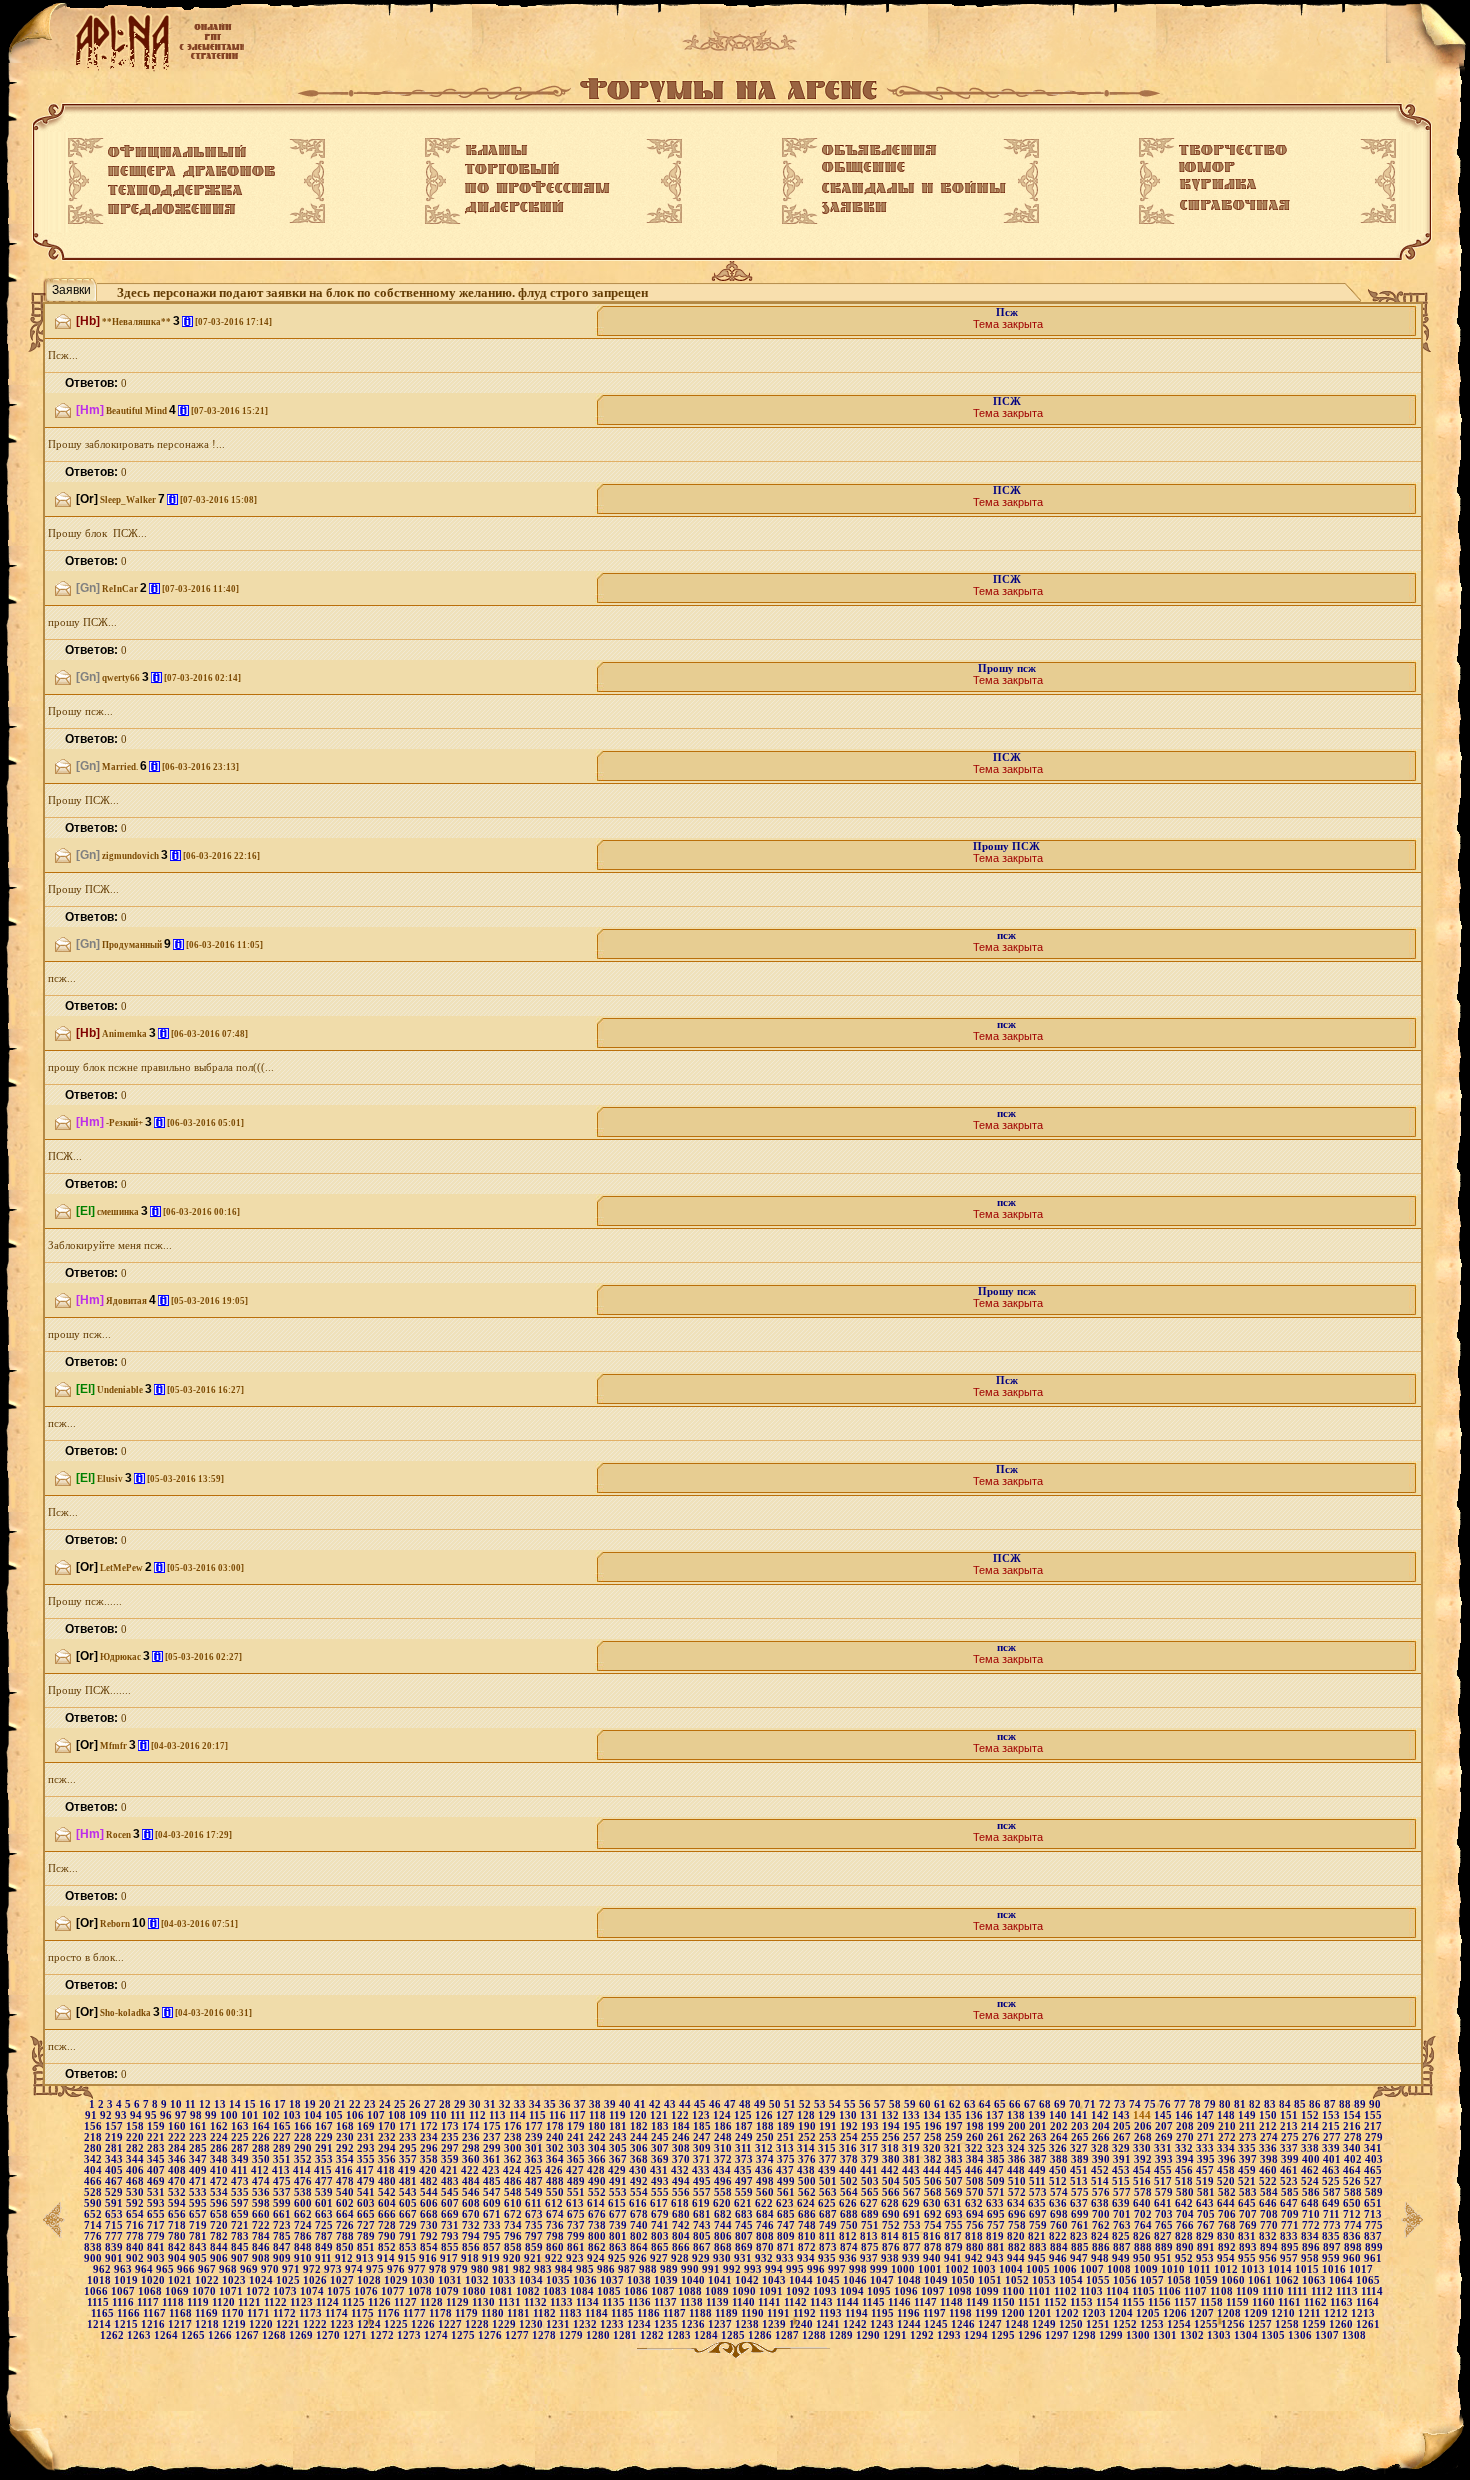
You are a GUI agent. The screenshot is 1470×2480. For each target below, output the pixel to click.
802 (640, 2236)
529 (115, 2192)
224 (220, 2137)
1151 (1031, 2302)
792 (430, 2236)
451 (1080, 2170)
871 (787, 2247)
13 (221, 2104)
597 (241, 2203)
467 (115, 2181)
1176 (390, 2313)
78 (1196, 2104)
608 (472, 2203)
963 (124, 2269)
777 (115, 2236)
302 (556, 2148)
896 (1312, 2247)
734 (514, 2225)
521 (1248, 2181)
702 (1144, 2214)
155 (1373, 2115)
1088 (691, 2291)
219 (115, 2137)
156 (94, 2126)
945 (1038, 2258)
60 (926, 2104)
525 (1332, 2181)
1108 (1223, 2291)
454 (1143, 2170)
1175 (364, 2313)
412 (261, 2170)
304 (598, 2148)
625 (828, 2203)
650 (1353, 2203)
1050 (964, 2280)
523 (1290, 2181)
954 (1227, 2258)
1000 (904, 2269)
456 (1185, 2170)
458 (1227, 2170)
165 (283, 2126)
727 (367, 2225)
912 (345, 2258)
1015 (1308, 2269)
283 (157, 2148)
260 (976, 2137)
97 (182, 2115)
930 (723, 2258)
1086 (637, 2291)
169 (367, 2126)
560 (766, 2192)
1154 (1109, 2302)
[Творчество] (1233, 150)
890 (1186, 2247)
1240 (802, 2324)
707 (1249, 2214)
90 (1375, 2104)
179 (577, 2126)
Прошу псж (1007, 668)
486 (514, 2181)
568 (934, 2192)
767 (1207, 2225)
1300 (1139, 2335)
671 (493, 2214)
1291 (896, 2335)
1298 (1085, 2335)
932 (765, 2258)
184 (682, 2126)
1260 (1342, 2324)
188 (766, 2126)
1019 (127, 2280)
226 (262, 2137)
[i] (187, 321)
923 (576, 2258)
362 (514, 2159)
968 (229, 2269)
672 (514, 2214)
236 (472, 2137)
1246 (964, 2324)
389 (1081, 2159)
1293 (950, 2335)
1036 (586, 2280)
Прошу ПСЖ (1006, 846)
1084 (583, 2291)
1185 (624, 2313)
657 (199, 2214)
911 (325, 2258)
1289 (842, 2335)
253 (829, 2137)
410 (220, 2170)
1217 (181, 2324)
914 (387, 2258)
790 (388, 2236)
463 (1332, 2170)
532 (178, 2192)
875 (871, 2247)
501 (829, 2181)
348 (220, 2159)
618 (681, 2203)
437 (786, 2170)
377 (829, 2159)
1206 (1176, 2313)
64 (986, 2104)
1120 (225, 2302)
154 (1353, 2115)
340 (1353, 2148)
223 (199, 2137)
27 (431, 2104)
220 (136, 2137)
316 (849, 2148)
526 (1353, 2181)
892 (1228, 2247)
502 (850, 2181)
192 (850, 2126)
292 (346, 2148)
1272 (383, 2335)
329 (1122, 2148)
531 (157, 2192)
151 (1290, 2115)
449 (1038, 2170)
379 (871, 2159)
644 (1227, 2203)
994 (775, 2269)
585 (1291, 2192)
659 (241, 2214)
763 (1123, 2225)
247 (703, 2137)
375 (787, 2159)
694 (976, 2214)
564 (850, 2192)
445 (954, 2170)
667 (409, 2214)
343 (115, 2159)
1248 (1018, 2324)
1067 (124, 2291)
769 (1249, 2225)
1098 (961, 2291)
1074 (313, 2291)
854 (430, 2247)
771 (1291, 2225)
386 (1018, 2159)
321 (954, 2148)
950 (1143, 2258)
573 (1039, 2192)
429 (618, 2170)
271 (1207, 2137)
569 (955, 2192)
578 (1144, 2192)
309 (703, 2148)
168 (346, 2126)
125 (744, 2115)
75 (1151, 2104)
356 (388, 2159)
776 (94, 2236)
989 (670, 2269)
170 (388, 2126)
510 (1018, 2181)
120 (639, 2115)
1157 (1187, 2302)
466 (94, 2181)
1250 (1072, 2324)
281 (115, 2148)
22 (356, 2104)
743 (703, 2225)
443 (912, 2170)
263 (1039, 2137)
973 (334, 2269)
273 (1249, 2137)
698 (1060, 2214)
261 (997, 2137)
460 (1269, 2170)
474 (262, 2181)
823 (1080, 2236)
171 (409, 2126)
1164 (1367, 2302)
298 (472, 2148)
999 (880, 2269)
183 (661, 2126)
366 (598, 2159)
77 (1181, 2104)
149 (1248, 2115)
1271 (356, 2335)
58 (896, 2104)
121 (660, 2115)
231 (367, 2137)
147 (1206, 2115)
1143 (823, 2302)
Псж (1007, 312)
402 (1354, 2159)
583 (1249, 2192)
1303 (1220, 2335)
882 (1018, 2247)
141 (1080, 2115)
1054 (1072, 2280)
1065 (1368, 2280)
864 (640, 2247)
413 (282, 2170)
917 (450, 2258)
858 (514, 2247)
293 (367, 2148)
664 (346, 2214)
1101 (1041, 2291)
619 (702, 2203)
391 (1123, 2159)
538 (304, 2192)
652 (94, 2214)
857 (493, 2247)
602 (346, 2203)
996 (817, 2269)
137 (996, 2115)
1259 (1315, 2324)
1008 (1120, 2269)
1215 (127, 2324)
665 (367, 2214)
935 (828, 2258)
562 (808, 2192)
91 (92, 2115)
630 (933, 2203)
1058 (1180, 2280)
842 (178, 2247)
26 (416, 2104)
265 (1081, 2137)
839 (115, 2247)
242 (598, 2137)
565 (871, 2192)
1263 (140, 2335)
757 (997, 2225)
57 (881, 2104)
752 (892, 2225)
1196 (910, 2313)
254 (850, 2137)
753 (913, 2225)
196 (934, 2126)
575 (1081, 2192)
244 (640, 2137)
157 (115, 2126)
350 (262, 2159)
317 (870, 2148)
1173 (312, 2313)
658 (220, 2214)
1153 (1083, 2302)
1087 (664, 2291)
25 (401, 2104)
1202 (1068, 2313)
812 (849, 2236)
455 (1164, 2170)
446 (975, 2170)
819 (996, 2236)
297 (451, 2148)
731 (451, 2225)
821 (1038, 2236)
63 (971, 2104)
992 (733, 2269)
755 (955, 2225)
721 (241, 2225)
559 (745, 2192)
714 (94, 2225)
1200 (1014, 2313)
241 (577, 2137)
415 (324, 2170)
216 (1353, 2126)
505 (913, 2181)
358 (430, 2159)
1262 (113, 2335)
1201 (1041, 2313)
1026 (316, 2280)
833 (1290, 2236)
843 (199, 2247)
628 (891, 2203)
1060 (1234, 2280)
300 (514, 2148)
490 (598, 2181)
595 (199, 2203)
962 (103, 2269)
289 (283, 2148)
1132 (537, 2302)
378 (850, 2159)
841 (157, 2247)
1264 (167, 2335)
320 (933, 2148)
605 (409, 2203)
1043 (775, 2280)
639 (1122, 2203)
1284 (707, 2335)
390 (1102, 2159)
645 (1248, 2203)
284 (178, 2148)
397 (1249, 2159)
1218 (208, 2324)
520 (1227, 2181)
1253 (1153, 2324)
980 (481, 2269)
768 (1228, 2225)
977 (418, 2269)
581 (1207, 2192)
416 (345, 2170)
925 (618, 2258)
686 (808, 2214)
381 (913, 2159)
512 (1059, 2181)
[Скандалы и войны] (914, 188)
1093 (826, 2291)
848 (304, 2247)
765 (1165, 2225)
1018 (100, 2280)
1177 (416, 2313)
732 (472, 2225)
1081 (502, 2291)
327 (1080, 2148)
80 (1226, 2104)
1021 (181, 2280)
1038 (640, 2280)
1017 (1361, 2269)
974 (355, 2269)
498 (766, 2181)
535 (241, 2192)
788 (346, 2236)
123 (702, 2115)
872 (808, 2247)
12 (206, 2104)
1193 (832, 2313)
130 (849, 2115)
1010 (1174, 2269)
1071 (232, 2291)
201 (1039, 2126)
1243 (883, 2324)
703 (1165, 2214)
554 (640, 2192)
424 (513, 2170)
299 (493, 2148)
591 (115, 2203)
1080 (475, 2291)
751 (871, 2225)
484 (472, 2181)
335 (1248, 2148)
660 (262, 2214)
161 (199, 2126)
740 (640, 2225)
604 (388, 2203)
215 (1332, 2126)
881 (997, 2247)
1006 (1066, 2269)
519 (1206, 2181)
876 (892, 2247)
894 (1270, 2247)
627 (870, 2203)
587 (1333, 2192)
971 (292, 2269)
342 (94, 2159)
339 (1332, 2148)
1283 (680, 2335)
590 (94, 2203)
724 (304, 2225)
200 (1018, 2126)
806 (724, 2236)
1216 (154, 2324)
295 (409, 2148)
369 (661, 2159)
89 (1361, 2104)
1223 (343, 2324)
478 (346, 2181)
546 (472, 2192)
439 (828, 2170)
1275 (464, 2335)
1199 (988, 2313)
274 (1270, 2137)
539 (325, 2192)
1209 (1257, 2313)
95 (152, 2115)
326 (1059, 2148)
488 (556, 2181)
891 (1207, 2247)
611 (535, 2203)
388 (1060, 2159)
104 (314, 2115)
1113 (1348, 2291)
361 (493, 2159)
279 (1374, 2137)
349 (241, 2159)
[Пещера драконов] (191, 172)
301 (535, 2148)
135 (954, 2115)
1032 (478, 2280)
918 (471, 2258)
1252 (1126, 2324)
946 (1059, 2258)
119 (619, 2115)
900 (94, 2258)
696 (1018, 2214)
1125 (355, 2302)
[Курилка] (1218, 185)
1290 (869, 2335)
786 (304, 2236)
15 (251, 2104)
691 (913, 2214)
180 (598, 2126)
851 (367, 2247)
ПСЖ (1007, 401)
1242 (856, 2324)
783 (241, 2236)
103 (293, 2115)
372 (724, 2159)
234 (430, 2137)
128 (807, 2115)
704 (1186, 2214)
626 (849, 2203)
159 (157, 2126)
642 (1185, 2203)
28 (446, 2104)
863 (619, 2247)
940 (933, 2258)
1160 (1265, 2302)
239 (535, 2137)
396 (1228, 2159)
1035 (559, 2280)
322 (975, 2148)
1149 (979, 2302)
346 (178, 2159)
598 (262, 2203)
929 (702, 2258)
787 (325, 2236)
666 (388, 2214)
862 (598, 2247)
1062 (1288, 2280)
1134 (589, 2302)
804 (682, 2236)
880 (976, 2247)
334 (1227, 2148)
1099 (988, 2291)
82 (1256, 2104)
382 (934, 2159)
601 (325, 2203)
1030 (424, 2280)
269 (1165, 2137)
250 (766, 2137)
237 (493, 2137)
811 (829, 2236)
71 (1091, 2104)
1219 (235, 2324)
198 (976, 2126)
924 (597, 2258)
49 (761, 2104)
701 (1123, 2214)
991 (712, 2269)
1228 (478, 2324)
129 (828, 2115)
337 (1290, 2148)
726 (346, 2225)
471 (199, 2181)
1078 (421, 2291)
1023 (235, 2280)
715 (115, 2225)
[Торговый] (512, 168)
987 (628, 2269)
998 (859, 2269)
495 (703, 2181)
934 (807, 2258)
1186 (650, 2313)
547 (493, 2192)
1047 (883, 2280)
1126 (381, 2302)
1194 (858, 2313)
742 (682, 2225)
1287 (788, 2335)
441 (870, 2170)
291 (325, 2148)
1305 (1274, 2335)
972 (313, 2269)
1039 (667, 2280)
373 (745, 2159)
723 (283, 2225)
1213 (1363, 2313)
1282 (653, 2335)
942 (975, 2258)
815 (912, 2236)
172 (430, 2126)
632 (975, 2203)
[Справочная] (1234, 205)
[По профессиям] (537, 187)
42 (656, 2104)
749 (829, 2225)
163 (241, 2126)
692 (934, 2214)
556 (682, 2192)
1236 (694, 2324)
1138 (693, 2302)
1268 (275, 2335)
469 (157, 2181)
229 (325, 2137)
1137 (667, 2302)
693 (955, 2214)
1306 (1301, 2335)
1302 (1193, 2335)
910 (304, 2258)
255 (871, 2137)
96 (167, 2115)
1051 (991, 2280)
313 (786, 2148)
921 (534, 2258)
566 (892, 2192)
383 (955, 2159)
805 (703, 2236)
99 (212, 2115)
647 (1290, 2203)
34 (536, 2104)
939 (912, 2258)
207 (1165, 2126)
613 (576, 2203)
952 (1185, 2258)
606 (430, 2203)
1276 (491, 2335)
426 (555, 2170)
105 (335, 2115)
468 (136, 2181)
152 (1311, 2115)
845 (241, 2247)
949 (1122, 2258)
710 (1312, 2214)
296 (430, 2148)
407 (157, 2170)
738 (598, 2225)
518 (1185, 2181)
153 (1332, 2115)
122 (681, 2115)
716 (136, 2225)
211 (1249, 2126)
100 (230, 2115)
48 (746, 2104)
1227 (451, 2324)
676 (598, 2214)
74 (1136, 2104)
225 (241, 2137)
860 (556, 2247)
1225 (397, 2324)
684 (766, 2214)
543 (409, 2192)
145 (1164, 2115)
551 (577, 2192)
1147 (927, 2302)
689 (871, 2214)
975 (376, 2269)
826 (1143, 2236)
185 (703, 2126)
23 (371, 2104)
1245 (937, 2324)
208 (1186, 2126)
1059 (1207, 2280)
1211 (1311, 2313)
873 (829, 2247)
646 (1269, 2203)
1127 (407, 2302)
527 (1373, 2181)
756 (976, 2225)
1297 (1058, 2335)
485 (493, 2181)
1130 (485, 2302)
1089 (718, 2291)
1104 (1119, 2291)
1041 (721, 2280)
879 (955, 2247)
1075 (340, 2291)
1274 (437, 2335)
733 (493, 2225)
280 (94, 2148)
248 (724, 2137)
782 (220, 2236)
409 (199, 2170)
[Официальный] (177, 152)
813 (870, 2236)
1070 (205, 2291)
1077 (394, 2291)
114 (519, 2115)
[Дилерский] (514, 207)
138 (1017, 2115)
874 (850, 2247)
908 (262, 2258)
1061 (1261, 2280)
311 (745, 2148)
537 (283, 2192)
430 (639, 2170)
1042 (748, 2280)
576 (1102, 2192)
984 (565, 2269)
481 (409, 2181)
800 (598, 2236)
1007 (1093, 2269)
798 (556, 2236)
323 (996, 2148)
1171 (260, 2313)
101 (251, 2115)
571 (997, 2192)
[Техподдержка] (175, 191)
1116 (124, 2302)
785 (283, 2236)
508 (976, 2181)
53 (821, 2104)
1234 (640, 2324)
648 (1311, 2203)
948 (1101, 2258)
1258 (1288, 2324)
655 (157, 2214)
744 (724, 2225)
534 (220, 2192)
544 (430, 2192)
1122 (277, 2302)
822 (1059, 2236)
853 (409, 2247)
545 (451, 2192)
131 (870, 2115)
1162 (1317, 2302)
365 (577, 2159)
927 (660, 2258)
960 (1353, 2258)
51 (791, 2104)
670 (472, 2214)
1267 (248, 2335)
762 (1102, 2225)
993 (754, 2269)
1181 (520, 2313)
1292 (923, 2335)
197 (955, 2126)
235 (451, 2137)
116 (559, 2115)
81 (1241, 2104)
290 (304, 2148)
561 (787, 2192)
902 (136, 2258)
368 (640, 2159)
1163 (1343, 2302)
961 (1373, 2258)
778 (136, 2236)
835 (1332, 2236)
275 (1291, 2137)
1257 (1261, 2324)
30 (476, 2104)
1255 (1207, 2324)
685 (787, 2214)
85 (1301, 2104)
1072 (259, 2291)
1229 (505, 2324)
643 (1206, 2203)
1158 (1213, 2302)
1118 (174, 2302)
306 (640, 2148)
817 (954, 2236)
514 (1101, 2181)
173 (451, 2126)
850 (346, 2247)
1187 (676, 2313)
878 (934, 2247)
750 (850, 2225)
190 (808, 2126)
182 (640, 2126)
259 (955, 2137)
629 (912, 2203)
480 (388, 2181)
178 (556, 2126)
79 (1211, 2104)
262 (1018, 2137)
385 (997, 2159)
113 (499, 2115)
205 (1123, 2126)
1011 (1201, 2269)
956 (1269, 2258)
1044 (802, 2280)
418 (387, 2170)
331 (1164, 2148)
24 (386, 2104)
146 (1185, 2115)
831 (1248, 2236)
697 (1039, 2214)
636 (1059, 2203)
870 (766, 2247)
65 (1001, 2104)
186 (724, 2126)
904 (178, 2258)
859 (535, 2247)
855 (451, 2247)
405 (115, 2170)
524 (1311, 2181)
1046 (856, 2280)
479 (367, 2181)
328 (1101, 2148)
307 (661, 2148)
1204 (1122, 2313)
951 (1164, 2258)
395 (1207, 2159)
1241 (829, 2324)
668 (430, 2214)
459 (1248, 2170)
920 (513, 2258)
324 (1017, 2148)
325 (1038, 2148)
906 (220, 2258)
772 (1312, 2225)
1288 (815, 2335)
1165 (104, 2313)
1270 (329, 2335)
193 (871, 2126)
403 (1374, 2159)
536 (262, 2192)
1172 (286, 2313)
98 (197, 2115)
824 (1101, 2236)
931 (744, 2258)
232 (388, 2137)
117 (579, 2115)
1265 (194, 2335)
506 (934, 2181)
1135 (615, 2302)
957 (1290, 2258)
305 (619, 2148)
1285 (734, 2335)
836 (1353, 2236)
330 (1143, 2148)
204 (1102, 2126)
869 (745, 2247)
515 (1122, 2181)
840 (136, 2247)
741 (661, 2225)
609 (493, 2203)
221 (157, 2137)
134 (933, 2115)
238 (514, 2137)
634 (1017, 2203)
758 (1018, 2225)
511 (1039, 2181)
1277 (518, 2335)
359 (451, 2159)
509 (997, 2181)
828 (1185, 2236)
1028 (370, 2280)
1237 (721, 2324)
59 (911, 2104)
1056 (1126, 2280)
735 (535, 2225)
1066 (97, 2291)
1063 (1315, 2280)
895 (1291, 2247)
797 (535, 2236)
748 (808, 2225)
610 (514, 2203)
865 (661, 2247)
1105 (1145, 2291)
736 (556, 2225)
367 (619, 2159)
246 (682, 2137)
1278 (545, 2335)
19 (311, 2104)
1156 (1161, 2302)
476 (304, 2181)
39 (611, 2104)
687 (829, 2214)
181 (619, 2126)
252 (808, 2137)
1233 (613, 2324)
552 (598, 2192)
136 (975, 2115)
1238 (748, 2324)
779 (157, 2236)
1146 (901, 2302)
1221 (289, 2324)
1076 (367, 2291)
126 (765, 2115)
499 (787, 2181)
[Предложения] (172, 210)
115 (539, 2115)
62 (956, 2104)
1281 (626, 2335)
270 (1186, 2137)
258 (934, 2137)
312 (765, 2148)
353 (325, 2159)
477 (325, 2181)
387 (1039, 2159)
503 (871, 2181)
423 (492, 2170)
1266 (221, 2335)
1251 (1099, 2324)
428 (597, 2170)
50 (776, 2104)
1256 (1234, 2324)
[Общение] (863, 168)
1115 (99, 2302)
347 (199, 2159)
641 (1164, 2203)
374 (766, 2159)
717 (157, 2225)
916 (429, 2258)
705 (1207, 2214)
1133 (563, 2302)
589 (1374, 2192)
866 (682, 2247)
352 (304, 2159)
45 (701, 2104)
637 (1080, 2203)
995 (796, 2269)
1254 (1180, 2324)
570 (976, 2192)
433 (702, 2170)
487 (535, 2181)
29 (461, 2104)
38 (596, 2104)
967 (208, 2269)
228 (304, 2137)
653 (115, 2214)
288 (262, 2148)
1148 (953, 2302)
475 (283, 2181)
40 (626, 2104)
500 (808, 2181)
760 (1060, 2225)
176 (514, 2126)
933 (786, 2258)
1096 (907, 2291)
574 (1060, 2192)
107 (377, 2115)
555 (661, 2192)
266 (1102, 2137)
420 (429, 2170)
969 (250, 2269)
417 (366, 2170)
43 (671, 2104)
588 (1354, 2192)
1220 (262, 2324)
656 (178, 2214)
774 (1354, 2225)
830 (1227, 2236)
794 (472, 2236)
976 (397, 2269)
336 (1269, 2148)
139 (1038, 2115)
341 (1373, 2148)
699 (1081, 2214)
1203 (1095, 2313)
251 (787, 2137)
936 (849, 2258)
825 (1122, 2236)
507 (955, 2181)
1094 (853, 2291)
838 (94, 2247)
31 (491, 2104)
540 (346, 2192)
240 (556, 2137)
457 (1206, 2170)
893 (1249, 2247)
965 (166, 2269)
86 (1316, 2104)
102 (272, 2115)
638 (1101, 2203)
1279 (572, 2335)
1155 (1135, 2302)
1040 (694, 2280)
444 (933, 2170)
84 (1286, 2104)
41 (641, 2104)
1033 (505, 2280)
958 (1311, 2258)
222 (178, 2137)
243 (619, 2137)
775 (1374, 2225)
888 (1144, 2247)
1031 (451, 2280)
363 (535, 2159)
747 (787, 2225)
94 (137, 2115)
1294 (977, 2335)
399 (1291, 2159)
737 (577, 2225)
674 (556, 2214)
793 (451, 2236)
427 (576, 2170)
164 (262, 2126)
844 (220, 2247)
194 (892, 2126)
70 (1076, 2104)
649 (1332, 2203)
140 (1059, 2115)
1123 (303, 2302)
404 (94, 2170)
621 (744, 2203)
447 (996, 2170)
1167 (156, 2313)
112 (479, 2115)
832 (1269, 2236)
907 (241, 2258)
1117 (149, 2302)
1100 (1015, 2291)
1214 (100, 2324)
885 (1081, 2247)
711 (1333, 2214)
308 (682, 2148)
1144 (849, 2302)
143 (1122, 2115)
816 (933, 2236)
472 (220, 2181)
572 (1018, 2192)
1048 (910, 2280)
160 (178, 2126)
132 (891, 2115)
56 (866, 2104)
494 (682, 2181)
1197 (936, 2313)
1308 (1354, 2335)
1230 (532, 2324)
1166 (130, 2313)
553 (619, 2192)
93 (122, 2115)
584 (1270, 2192)
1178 (442, 2313)
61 (941, 2104)
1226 (424, 2324)
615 (618, 2203)
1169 (208, 2313)
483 (451, 2181)
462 (1311, 2170)
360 (472, 2159)
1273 (410, 2335)
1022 (208, 2280)
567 (913, 2192)
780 (178, 2236)
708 (1270, 2214)
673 (535, 2214)
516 (1143, 2181)
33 (521, 2104)
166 (304, 2126)
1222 (316, 2324)
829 (1206, 2236)
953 (1206, 2258)
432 (681, 2170)
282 (136, 2148)
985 (586, 2269)
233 (409, 2137)
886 (1102, 2247)
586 (1312, 2192)
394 (1186, 2159)
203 (1081, 2126)
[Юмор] (1207, 167)
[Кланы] (496, 150)
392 (1144, 2159)
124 (723, 2115)
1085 (610, 2291)
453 (1122, 2170)
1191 (780, 2313)
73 (1121, 2104)
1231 (559, 2324)
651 (1373, 2203)
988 (649, 2269)
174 (472, 2126)
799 (577, 2236)
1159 (1239, 2302)
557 (703, 2192)
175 (493, 2126)
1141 (771, 2302)
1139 (719, 2302)
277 (1333, 2137)
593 (157, 2203)
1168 (182, 2313)
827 (1164, 2236)
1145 (875, 2302)
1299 (1112, 2335)
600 (304, 2203)
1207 (1203, 2313)
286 (220, 2148)
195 (913, 2126)
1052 (1018, 2280)
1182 (546, 2313)
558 (724, 2192)
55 (851, 2104)
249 (745, 2137)
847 (283, 2247)
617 (660, 2203)
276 (1312, 2137)
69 (1061, 2104)
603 (367, 2203)
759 (1039, 2225)
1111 (1299, 2291)
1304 (1247, 2335)
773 (1333, 2225)
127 (786, 2115)
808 (766, 2236)
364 (556, 2159)
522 (1269, 2181)
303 (577, 2148)
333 (1206, 2148)
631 (954, 2203)
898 (1354, 2247)
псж (1006, 935)
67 (1031, 2104)
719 (199, 2225)
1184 (598, 2313)
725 (325, 2225)
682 (724, 2214)
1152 (1057, 2302)
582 (1228, 2192)
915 (408, 2258)
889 (1165, 2247)
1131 (511, 2302)
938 (891, 2258)
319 (912, 2148)
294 (388, 2148)
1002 (958, 2269)
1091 (772, 2291)
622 (765, 2203)
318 (891, 2148)
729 (409, 2225)
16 (266, 2104)
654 (136, 2214)
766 (1186, 2225)
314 (807, 2148)
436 (765, 2170)
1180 (494, 2313)
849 (325, 2247)
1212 (1337, 2313)
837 (1373, 2236)
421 (450, 2170)
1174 (338, 2313)
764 (1144, 2225)
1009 (1147, 2269)
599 (283, 2203)
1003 (985, 2269)
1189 (728, 2313)
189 (787, 2126)
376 (808, 2159)
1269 (302, 2335)
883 (1039, 2247)
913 (366, 2258)
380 (892, 2159)
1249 (1045, 2324)
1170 (234, 2313)
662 (304, 2214)
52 (806, 2104)
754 (934, 2225)
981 (502, 2269)
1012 (1227, 2269)
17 (281, 2104)
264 (1060, 2137)
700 (1102, 2214)
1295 (1004, 2335)
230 (346, 2137)
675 (577, 2214)
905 (199, 2258)
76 (1166, 2104)
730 (430, 2225)
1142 (797, 2302)
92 (107, 2115)
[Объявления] (879, 150)
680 (682, 2214)
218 (94, 2137)
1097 (934, 2291)
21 (341, 2104)
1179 (468, 2313)
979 (460, 2269)
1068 (151, 2291)
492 (640, 2181)
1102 (1067, 2291)
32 (506, 2104)
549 (535, 2192)
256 (892, 2137)
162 (220, 2126)
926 (639, 2258)
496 (724, 2181)
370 (682, 2159)
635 (1038, 2203)
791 (409, 2236)
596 (220, 2203)
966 (187, 2269)
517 (1164, 2181)
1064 (1342, 2280)
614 (597, 2203)
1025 (289, 2280)
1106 (1171, 2291)
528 (94, 2192)
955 (1248, 2258)
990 (691, 2269)
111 (459, 2115)
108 (398, 2115)
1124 (329, 2302)
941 (954, 2258)
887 (1123, 2247)
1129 (459, 2302)
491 (619, 2181)
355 (367, 2159)
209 (1207, 2126)
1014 (1281, 2269)
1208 (1230, 2313)
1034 (532, 2280)
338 (1311, 2148)
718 (178, 2225)
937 (870, 2258)
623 (786, 2203)
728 (388, 2225)
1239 (775, 2324)
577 (1123, 2192)
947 (1080, 2258)
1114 (1372, 2291)
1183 (572, 2313)
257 (913, 2137)
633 (996, 2203)
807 (745, 2236)
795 (493, 2236)
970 (271, 2269)
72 (1106, 2104)
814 (891, 2236)
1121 (251, 2302)
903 (157, 2258)
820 (1017, 2236)
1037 (613, 2280)
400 (1312, 2159)
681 (703, 2214)
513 (1080, 2181)
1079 (448, 2291)
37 (581, 2104)
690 (892, 2214)
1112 (1323, 2291)
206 (1144, 2126)
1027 (343, 2280)
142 (1101, 2115)
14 (236, 2104)
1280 (599, 2335)
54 (836, 2104)
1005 (1039, 2269)
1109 (1249, 2291)
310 (724, 2148)
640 (1143, 2203)
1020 (154, 2280)
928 (681, 2258)
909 (283, 2258)
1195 (884, 2313)
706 (1228, 2214)
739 (619, 2225)
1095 (880, 2291)
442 (891, 2170)
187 (745, 2126)
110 (440, 2115)
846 (262, 2247)
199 (997, 2126)
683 (745, 2214)
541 (367, 2192)
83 (1271, 2104)
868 (724, 2247)
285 (199, 2148)
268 (1144, 2137)
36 (566, 2104)
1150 (1005, 2302)
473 (241, 2181)
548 (514, 2192)
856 (472, 2247)
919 (492, 2258)
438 (807, 2170)
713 (1373, 2214)
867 (703, 2247)
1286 (761, 2335)
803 (661, 2236)
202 (1060, 2126)
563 (829, 2192)
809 (787, 2236)
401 (1333, 2159)
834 (1311, 2236)
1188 (702, 2313)
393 (1165, 2159)
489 (577, 2181)
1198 (962, 2313)
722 (262, 2225)
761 (1081, 2225)
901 (115, 2258)
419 (408, 2170)
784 (262, 2236)
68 (1046, 2104)
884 (1060, 2247)
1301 (1166, 2335)
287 (241, 2148)
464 (1353, 2170)
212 (1269, 2126)
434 (723, 2170)
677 (619, 2214)
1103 (1093, 2291)
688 (850, 2214)
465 (1373, 2170)
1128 (433, 2302)
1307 (1328, 2335)
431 (660, 2170)
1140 (745, 2302)
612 (555, 2203)
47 (731, 2104)
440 (849, 2170)
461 (1290, 2170)
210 (1228, 2126)
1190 (754, 2313)
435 (744, 2170)
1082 (529, 2291)
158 (136, 2126)
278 (1354, 2137)
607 (451, 2203)
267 (1123, 2137)
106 (356, 2115)
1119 (199, 2302)
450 (1059, 2170)
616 (639, 2203)
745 (745, 2225)
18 (296, 2104)
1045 (829, 2280)
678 (640, 2214)
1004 (1012, 2269)
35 (551, 2104)
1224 (370, 2324)
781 (199, 2236)
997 (838, 2269)
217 (1373, 2126)
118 (599, 2115)
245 (661, 2137)
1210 (1284, 2313)
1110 (1274, 2291)
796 (514, 2236)
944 (1017, 2258)
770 (1270, 2225)
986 (607, 2269)
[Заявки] (854, 208)
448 (1017, 2170)
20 (326, 2104)
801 (619, 2236)
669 (451, 2214)
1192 (806, 2313)
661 (283, 2214)
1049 (937, 2280)
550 (556, 2192)
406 (136, 2170)
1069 (178, 2291)
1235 (667, 2324)
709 (1291, 2214)
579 (1165, 2192)
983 (544, 2269)
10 (177, 2104)
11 (192, 2104)
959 (1332, 2258)
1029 (397, 2280)
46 (716, 2104)
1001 (931, 2269)
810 (808, 2236)
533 (199, 2192)
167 (325, 2126)
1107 (1197, 2291)
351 (283, 2159)
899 (1374, 2247)
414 (303, 2170)
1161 (1291, 2302)
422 (471, 2170)
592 (136, 2203)
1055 (1099, 2280)
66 (1016, 2104)
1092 (799, 2291)
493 (661, 2181)
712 (1353, 2214)
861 (577, 2247)
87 (1331, 2104)
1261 (1368, 2324)
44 (686, 2104)
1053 (1045, 2280)
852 (388, 2247)
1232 (586, 2324)
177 (535, 2126)
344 (136, 2159)
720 (220, 2225)
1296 (1031, 2335)
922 (555, 2258)
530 (136, 2192)
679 (661, 2214)
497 (745, 2181)
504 (892, 2181)
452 (1101, 2170)
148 (1227, 2115)
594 (178, 2203)
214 (1311, 2126)
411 (241, 2170)
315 (828, 2148)
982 (523, 2269)
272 (1228, 2137)
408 (178, 2170)
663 (325, 2214)
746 (766, 2225)
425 (534, 2170)
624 (807, 2203)
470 (178, 2181)
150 (1269, 2115)
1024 (262, 2280)
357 (409, 2159)
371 (703, 2159)
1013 (1254, 2269)
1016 (1335, 2269)
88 (1346, 2104)
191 (829, 2126)
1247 (991, 2324)
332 (1185, 2148)
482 (430, 2181)
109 (419, 2115)
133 (912, 2115)
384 (976, 2159)
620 (723, 2203)
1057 (1153, 2280)
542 (388, 2192)
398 (1270, 2159)
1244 (910, 2324)
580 (1186, 2192)
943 (996, 2258)
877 (913, 2247)
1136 (641, 2302)
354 (346, 2159)
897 (1333, 2247)
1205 (1149, 2313)
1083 (556, 2291)
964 (145, 2269)
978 (439, 2269)
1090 (745, 2291)
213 (1290, 2126)
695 (997, 2214)
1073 (286, 2291)
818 (975, 2236)
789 (367, 2236)
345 (157, 2159)
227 (283, 2137)
